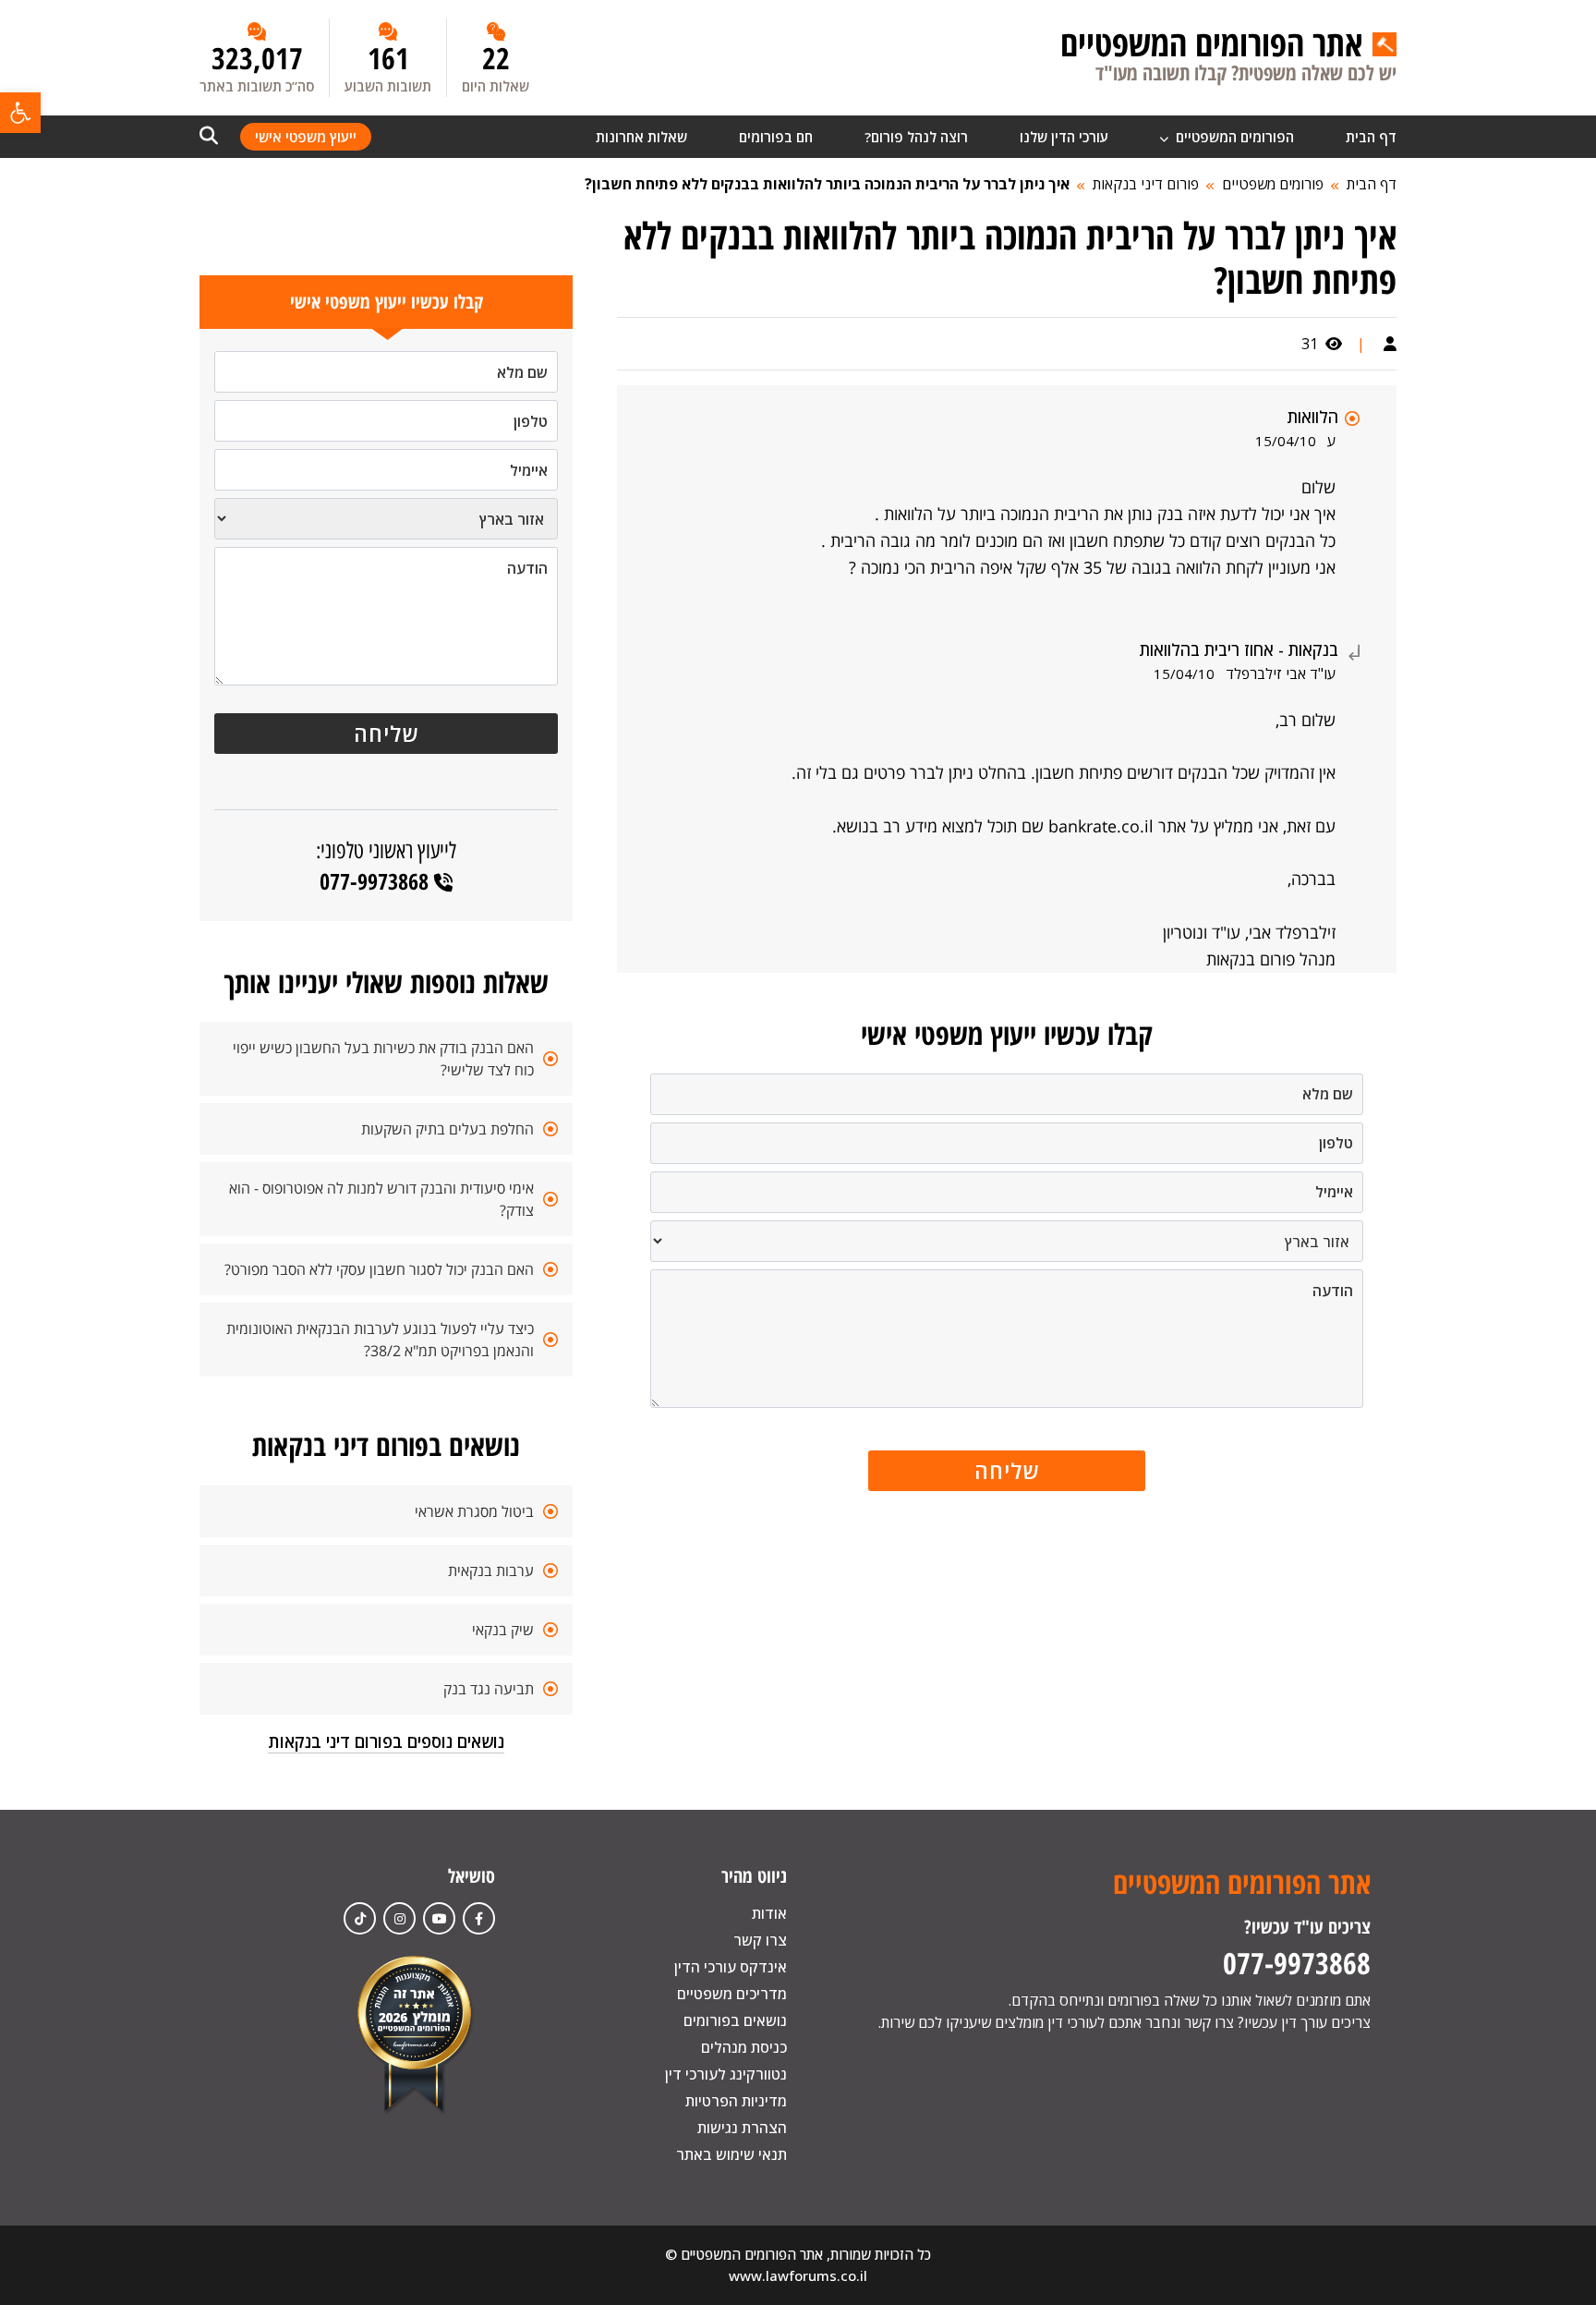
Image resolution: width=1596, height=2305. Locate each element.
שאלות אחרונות (641, 137)
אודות (769, 1913)
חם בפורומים (776, 137)
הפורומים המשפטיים (1233, 137)
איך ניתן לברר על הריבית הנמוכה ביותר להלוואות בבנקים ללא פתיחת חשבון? (827, 184)
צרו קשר (760, 1940)
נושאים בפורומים (735, 2020)
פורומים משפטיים (1273, 184)
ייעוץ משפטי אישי (306, 137)
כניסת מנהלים (744, 2047)
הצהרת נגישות (742, 2128)
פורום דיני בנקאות (1146, 184)
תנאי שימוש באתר (731, 2154)
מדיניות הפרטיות (736, 2101)
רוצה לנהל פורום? (916, 137)
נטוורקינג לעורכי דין (726, 2074)
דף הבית (1371, 137)
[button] (20, 113)
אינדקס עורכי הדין (731, 1967)
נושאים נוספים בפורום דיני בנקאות (386, 1741)
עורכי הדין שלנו (1064, 137)
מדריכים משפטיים (732, 1994)
